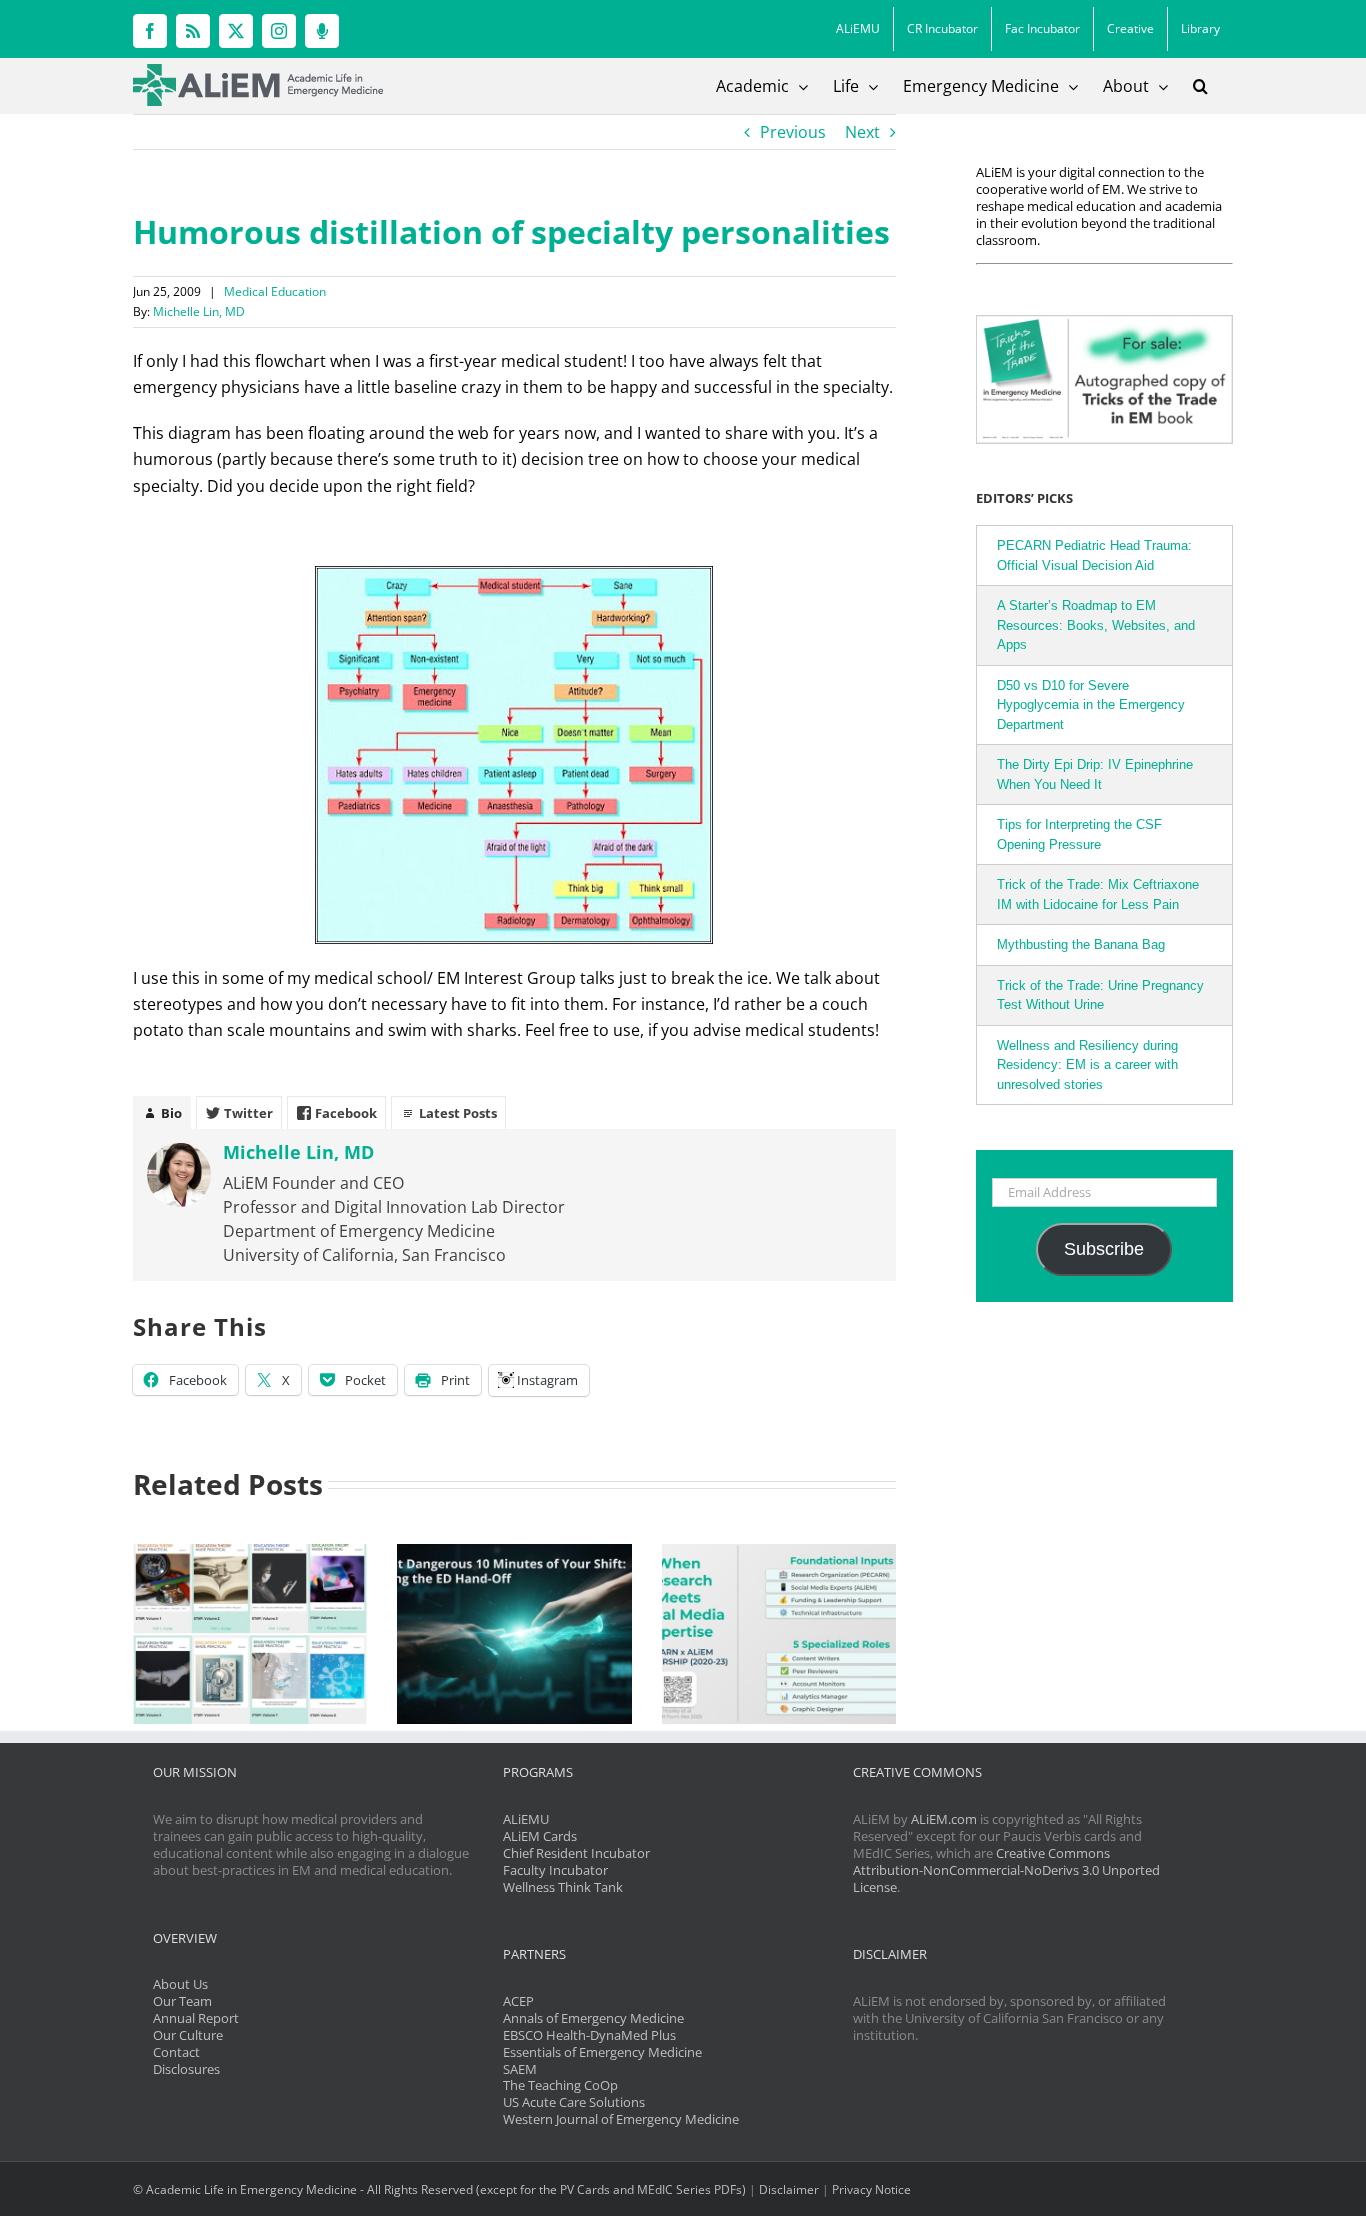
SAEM (520, 2069)
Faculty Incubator (555, 1870)
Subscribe (1104, 1249)
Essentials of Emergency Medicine (602, 2052)
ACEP (518, 2001)
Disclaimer (789, 2189)
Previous (793, 132)
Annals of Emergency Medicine (593, 2018)
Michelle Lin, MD (199, 311)
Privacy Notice (871, 2189)
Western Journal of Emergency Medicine (621, 2119)
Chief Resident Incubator (576, 1853)
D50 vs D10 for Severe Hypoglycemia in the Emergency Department (1091, 705)
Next (862, 132)
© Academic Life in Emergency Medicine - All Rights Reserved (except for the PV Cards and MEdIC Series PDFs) (439, 2189)
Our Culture (188, 2035)
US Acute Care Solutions (574, 2102)
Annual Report (196, 2018)
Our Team (182, 2001)
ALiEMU (526, 1819)
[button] (1200, 86)
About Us (180, 1984)
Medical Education (275, 291)
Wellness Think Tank (563, 1887)
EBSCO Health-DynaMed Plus (589, 2035)
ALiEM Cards (540, 1836)
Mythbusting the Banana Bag (1081, 944)
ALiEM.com (944, 1819)
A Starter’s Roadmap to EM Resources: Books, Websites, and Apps (1096, 625)
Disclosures (186, 2069)
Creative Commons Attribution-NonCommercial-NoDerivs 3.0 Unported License (1006, 1870)
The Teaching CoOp (560, 2085)
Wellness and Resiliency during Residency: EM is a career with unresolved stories (1087, 1065)
